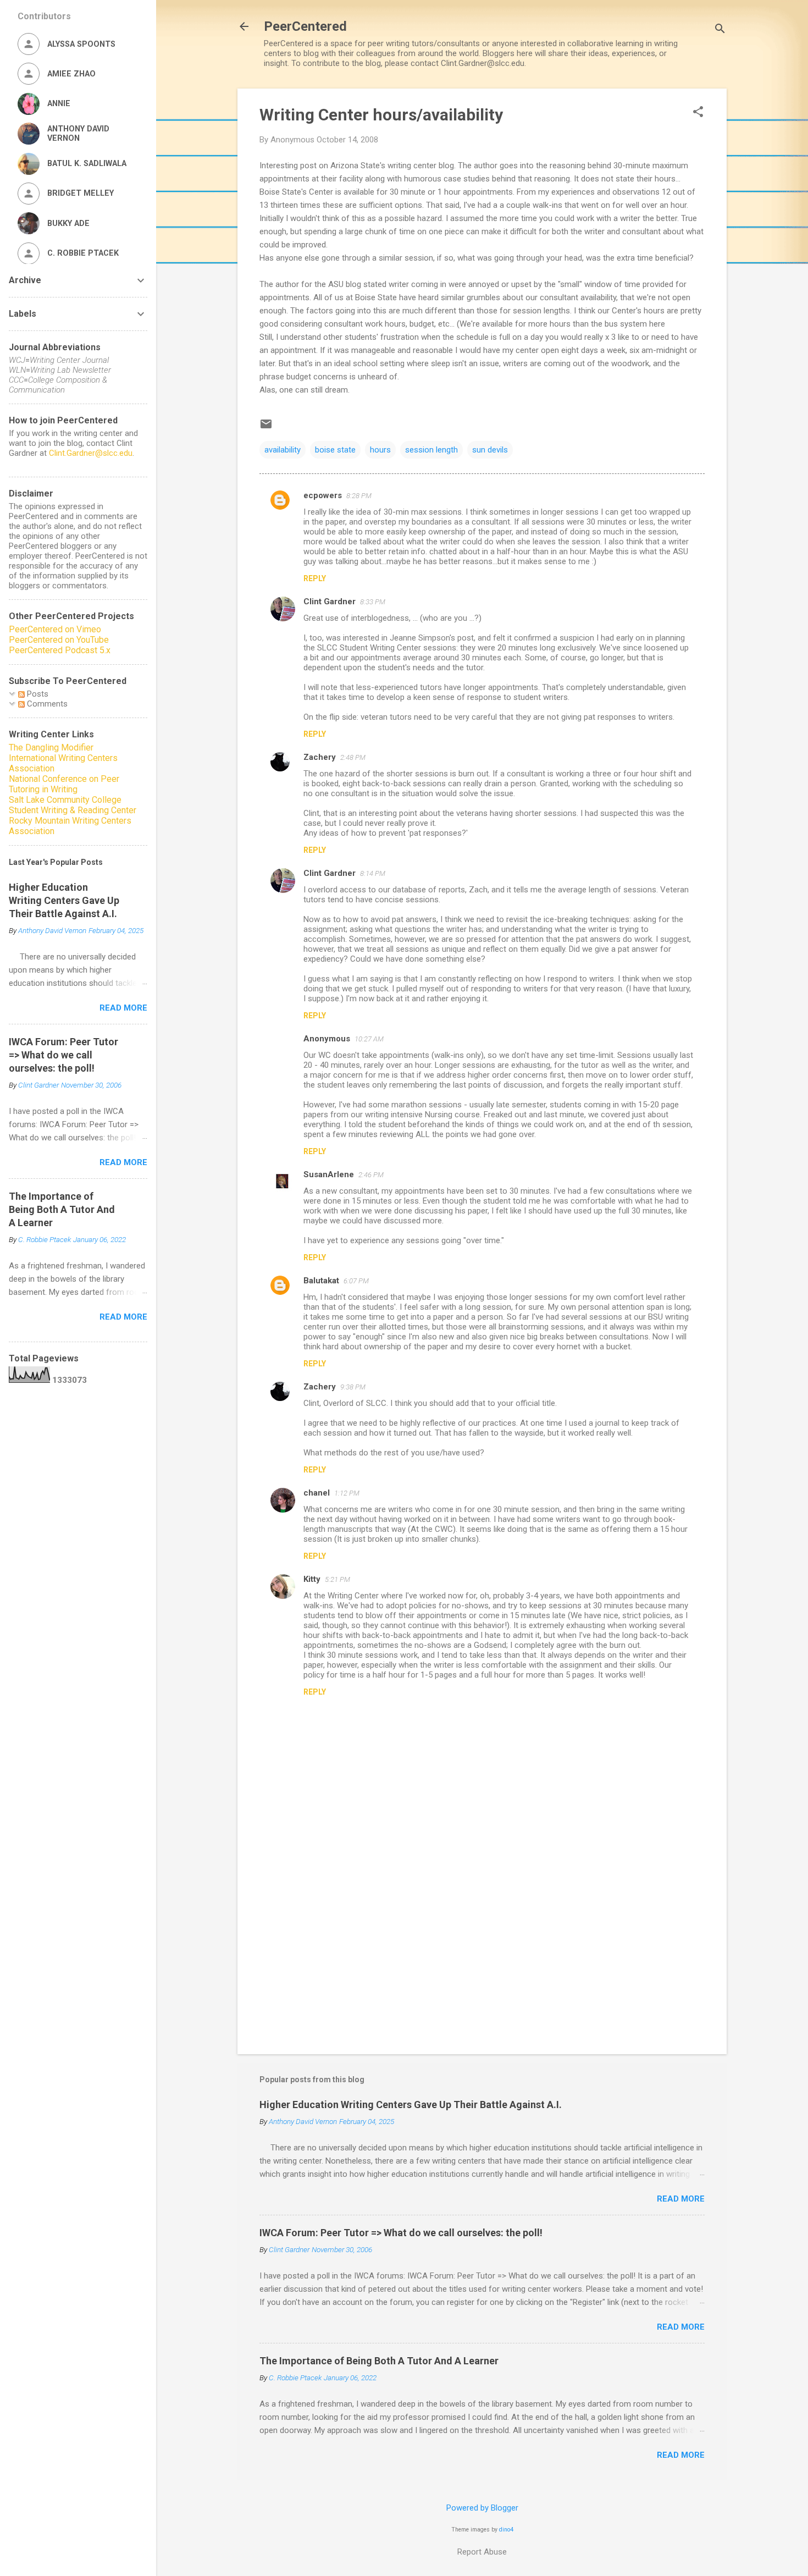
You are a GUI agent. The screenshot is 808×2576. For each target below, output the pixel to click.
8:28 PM (359, 496)
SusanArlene (329, 1174)
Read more (681, 2199)
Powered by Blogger (482, 2508)
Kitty (312, 1579)
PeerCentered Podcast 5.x (60, 650)
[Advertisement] (482, 1952)
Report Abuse (482, 2552)
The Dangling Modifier (51, 748)
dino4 (506, 2530)
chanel (317, 1493)
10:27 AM (369, 1039)
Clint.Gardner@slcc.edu (91, 453)
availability (283, 450)
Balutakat (321, 1281)
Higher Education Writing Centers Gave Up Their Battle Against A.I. (411, 2105)
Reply (315, 578)
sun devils (490, 450)
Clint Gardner (330, 602)
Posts (37, 694)
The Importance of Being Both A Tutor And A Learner (379, 2361)
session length (431, 450)
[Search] (720, 30)
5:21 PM (337, 1579)
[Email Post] (266, 428)
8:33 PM (373, 602)
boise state (335, 450)
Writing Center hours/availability (381, 115)
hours (380, 450)
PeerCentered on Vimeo (55, 629)
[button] (698, 113)
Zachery (320, 757)
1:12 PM (347, 1493)
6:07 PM (356, 1281)
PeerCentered (305, 26)
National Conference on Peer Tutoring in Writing (64, 784)
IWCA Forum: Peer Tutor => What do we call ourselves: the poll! (401, 2233)
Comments (46, 704)
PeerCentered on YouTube (59, 640)
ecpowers (323, 495)
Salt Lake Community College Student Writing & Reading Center (73, 805)
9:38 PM (353, 1387)
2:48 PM (353, 757)
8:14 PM (373, 873)
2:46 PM (371, 1175)
